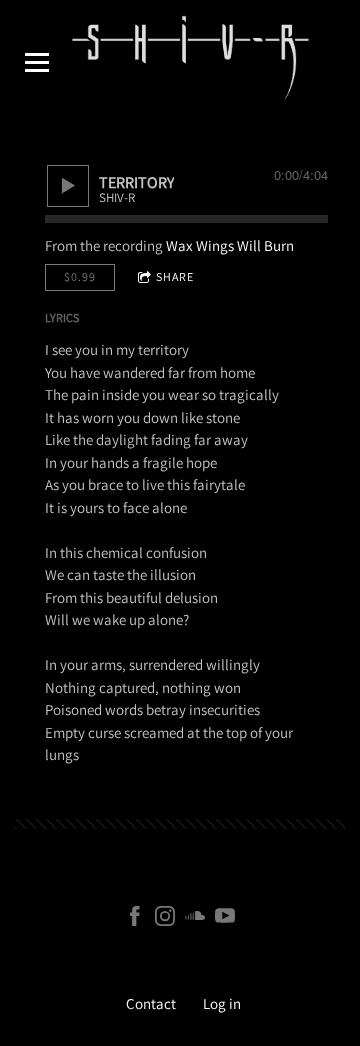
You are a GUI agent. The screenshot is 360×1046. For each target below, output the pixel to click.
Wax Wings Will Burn (230, 245)
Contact (151, 1003)
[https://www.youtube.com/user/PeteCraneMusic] (225, 919)
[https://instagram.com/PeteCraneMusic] (165, 919)
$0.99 (80, 276)
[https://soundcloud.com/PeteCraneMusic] (195, 919)
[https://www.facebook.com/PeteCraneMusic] (135, 919)
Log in (222, 1003)
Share (175, 276)
